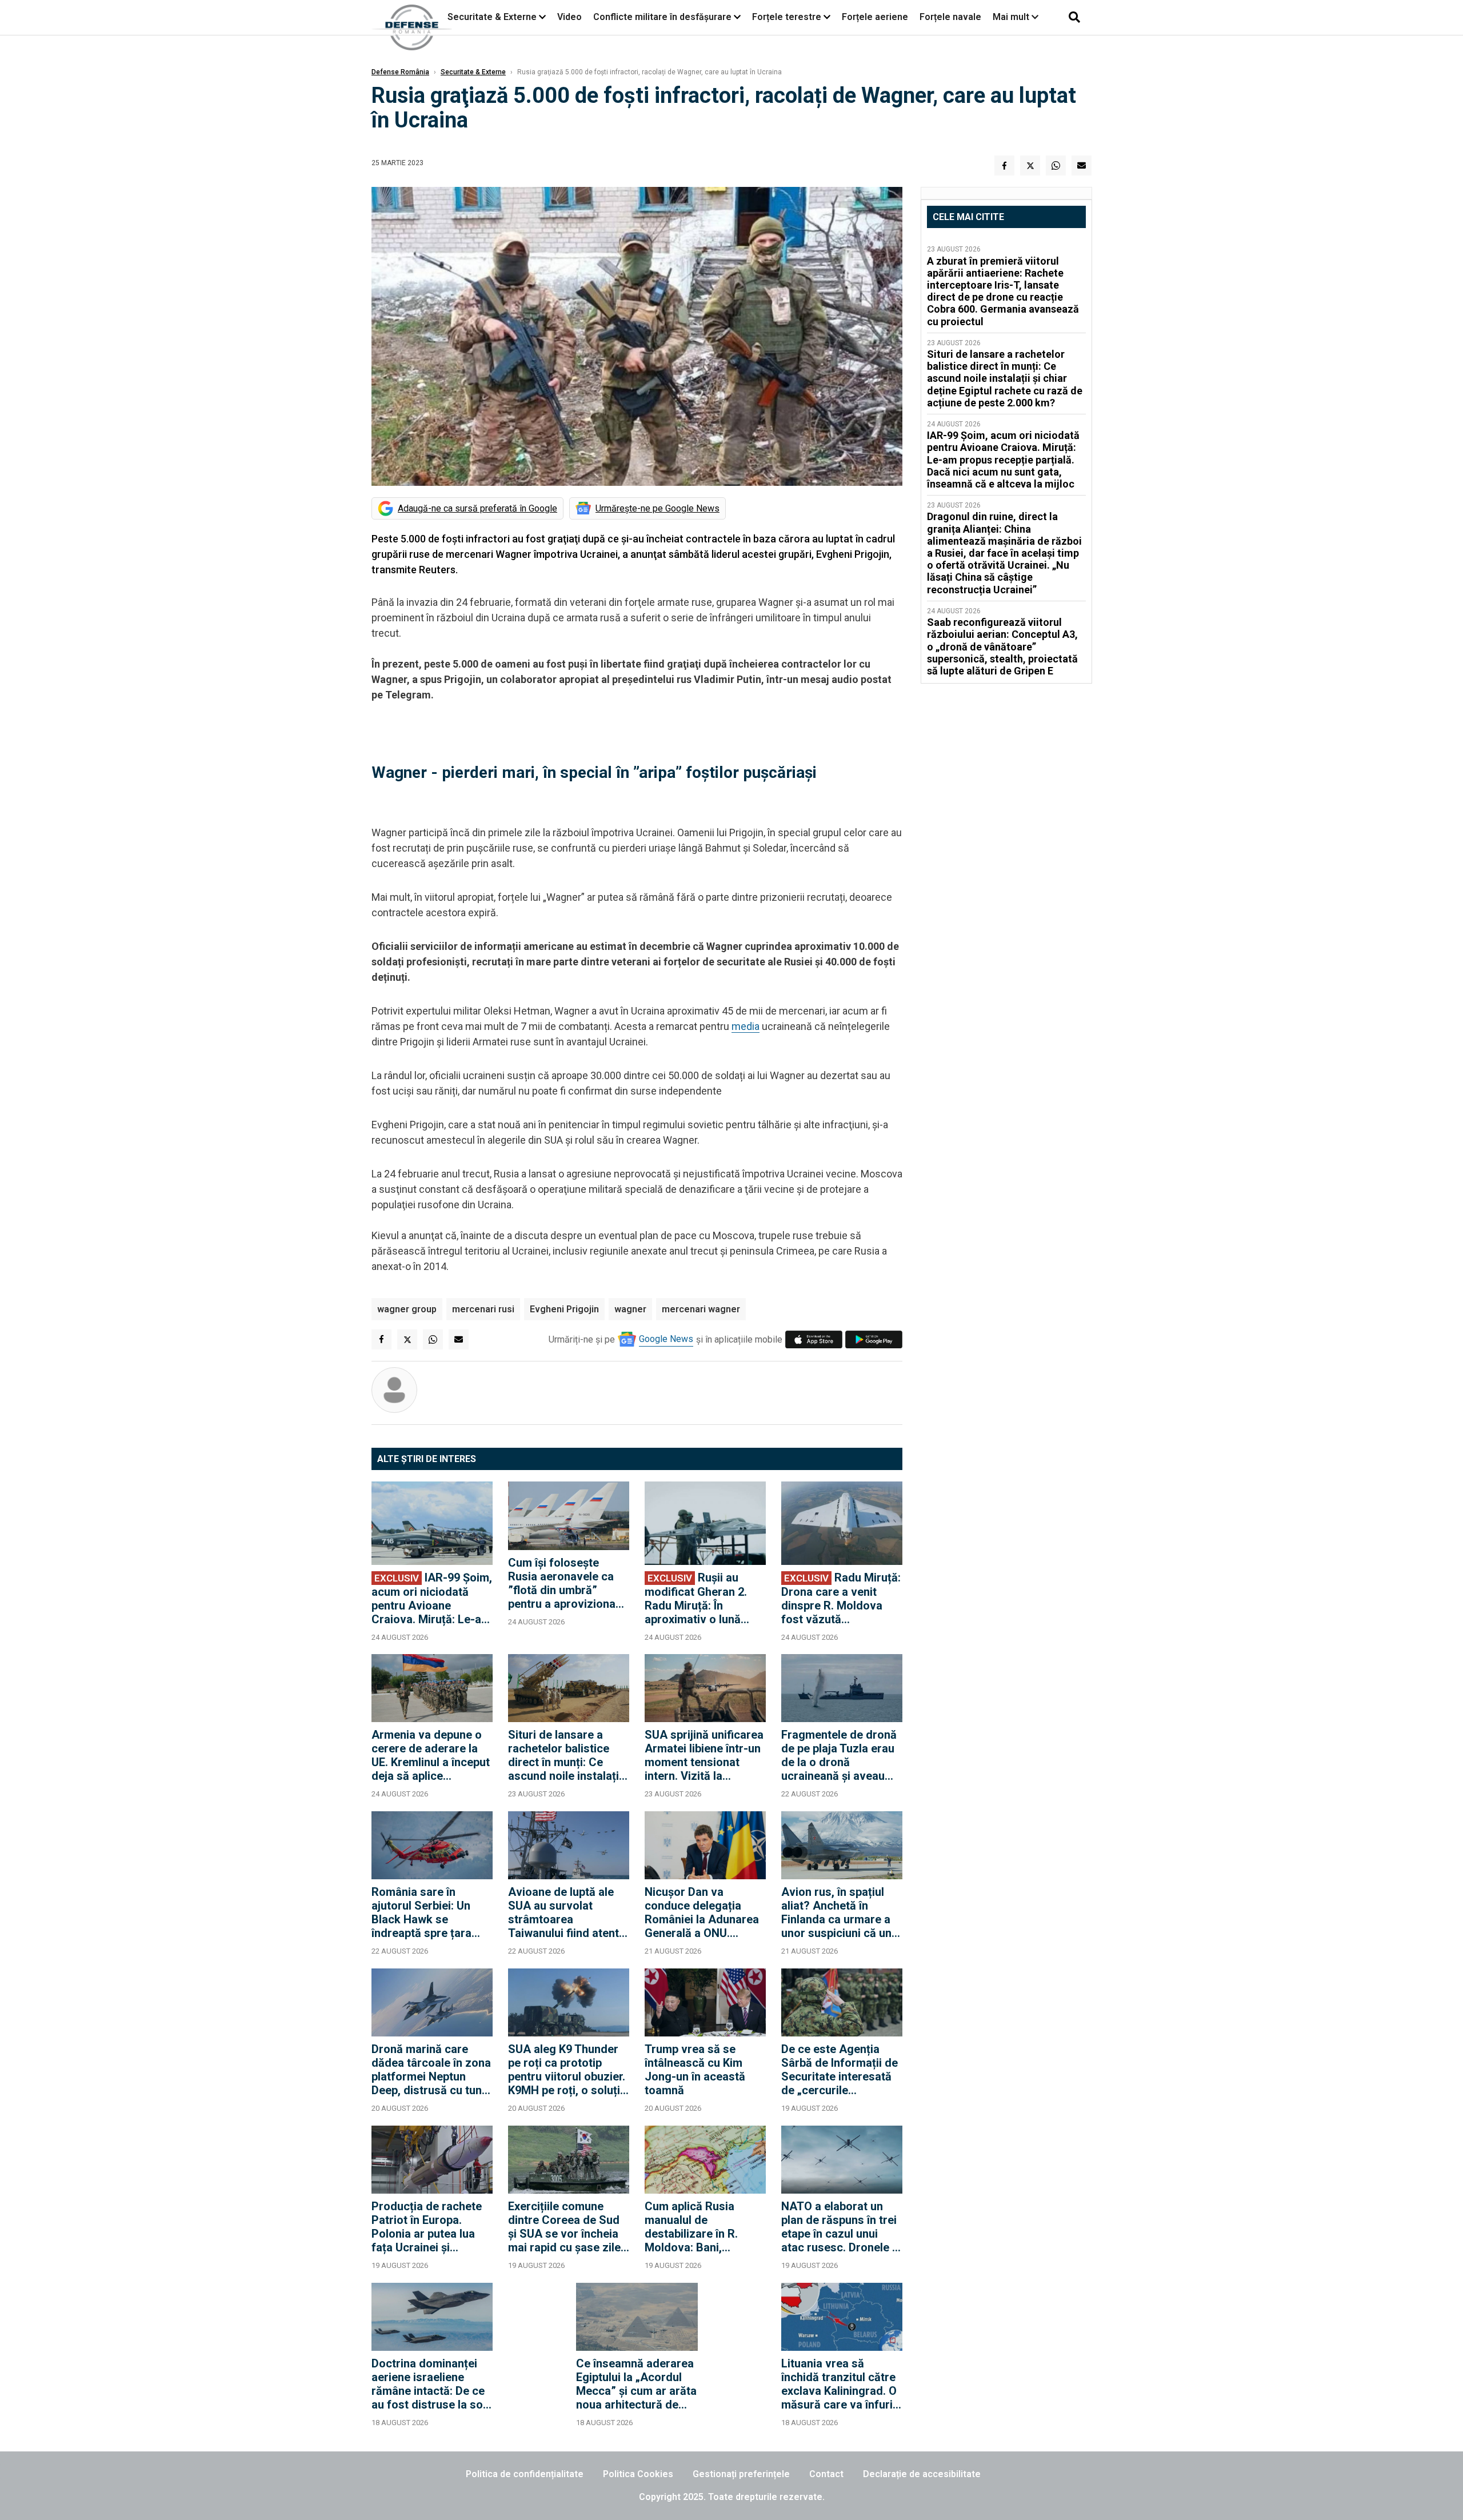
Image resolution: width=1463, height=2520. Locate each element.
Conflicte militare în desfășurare (662, 17)
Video (569, 17)
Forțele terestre (787, 17)
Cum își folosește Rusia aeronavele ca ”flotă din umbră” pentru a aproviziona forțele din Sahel (562, 1583)
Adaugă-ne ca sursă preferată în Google (477, 508)
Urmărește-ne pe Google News (657, 508)
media (746, 1026)
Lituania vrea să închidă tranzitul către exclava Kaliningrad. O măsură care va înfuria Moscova (840, 2384)
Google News (666, 1339)
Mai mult (1012, 17)
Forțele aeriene (875, 17)
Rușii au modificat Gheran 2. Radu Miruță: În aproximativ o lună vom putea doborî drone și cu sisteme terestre (696, 1598)
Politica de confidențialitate (525, 2474)
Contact (826, 2474)
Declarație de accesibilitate (922, 2474)
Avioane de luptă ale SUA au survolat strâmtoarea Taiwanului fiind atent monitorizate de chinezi (563, 1912)
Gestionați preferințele (741, 2474)
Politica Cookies (638, 2474)
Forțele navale (950, 17)
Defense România (400, 72)
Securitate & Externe (492, 17)
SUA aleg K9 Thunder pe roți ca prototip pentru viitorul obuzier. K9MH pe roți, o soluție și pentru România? (567, 2070)
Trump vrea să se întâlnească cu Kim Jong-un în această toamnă (695, 2070)
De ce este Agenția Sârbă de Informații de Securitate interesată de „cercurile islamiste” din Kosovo (840, 2070)
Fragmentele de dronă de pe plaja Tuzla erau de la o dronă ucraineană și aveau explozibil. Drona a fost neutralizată (841, 1755)
